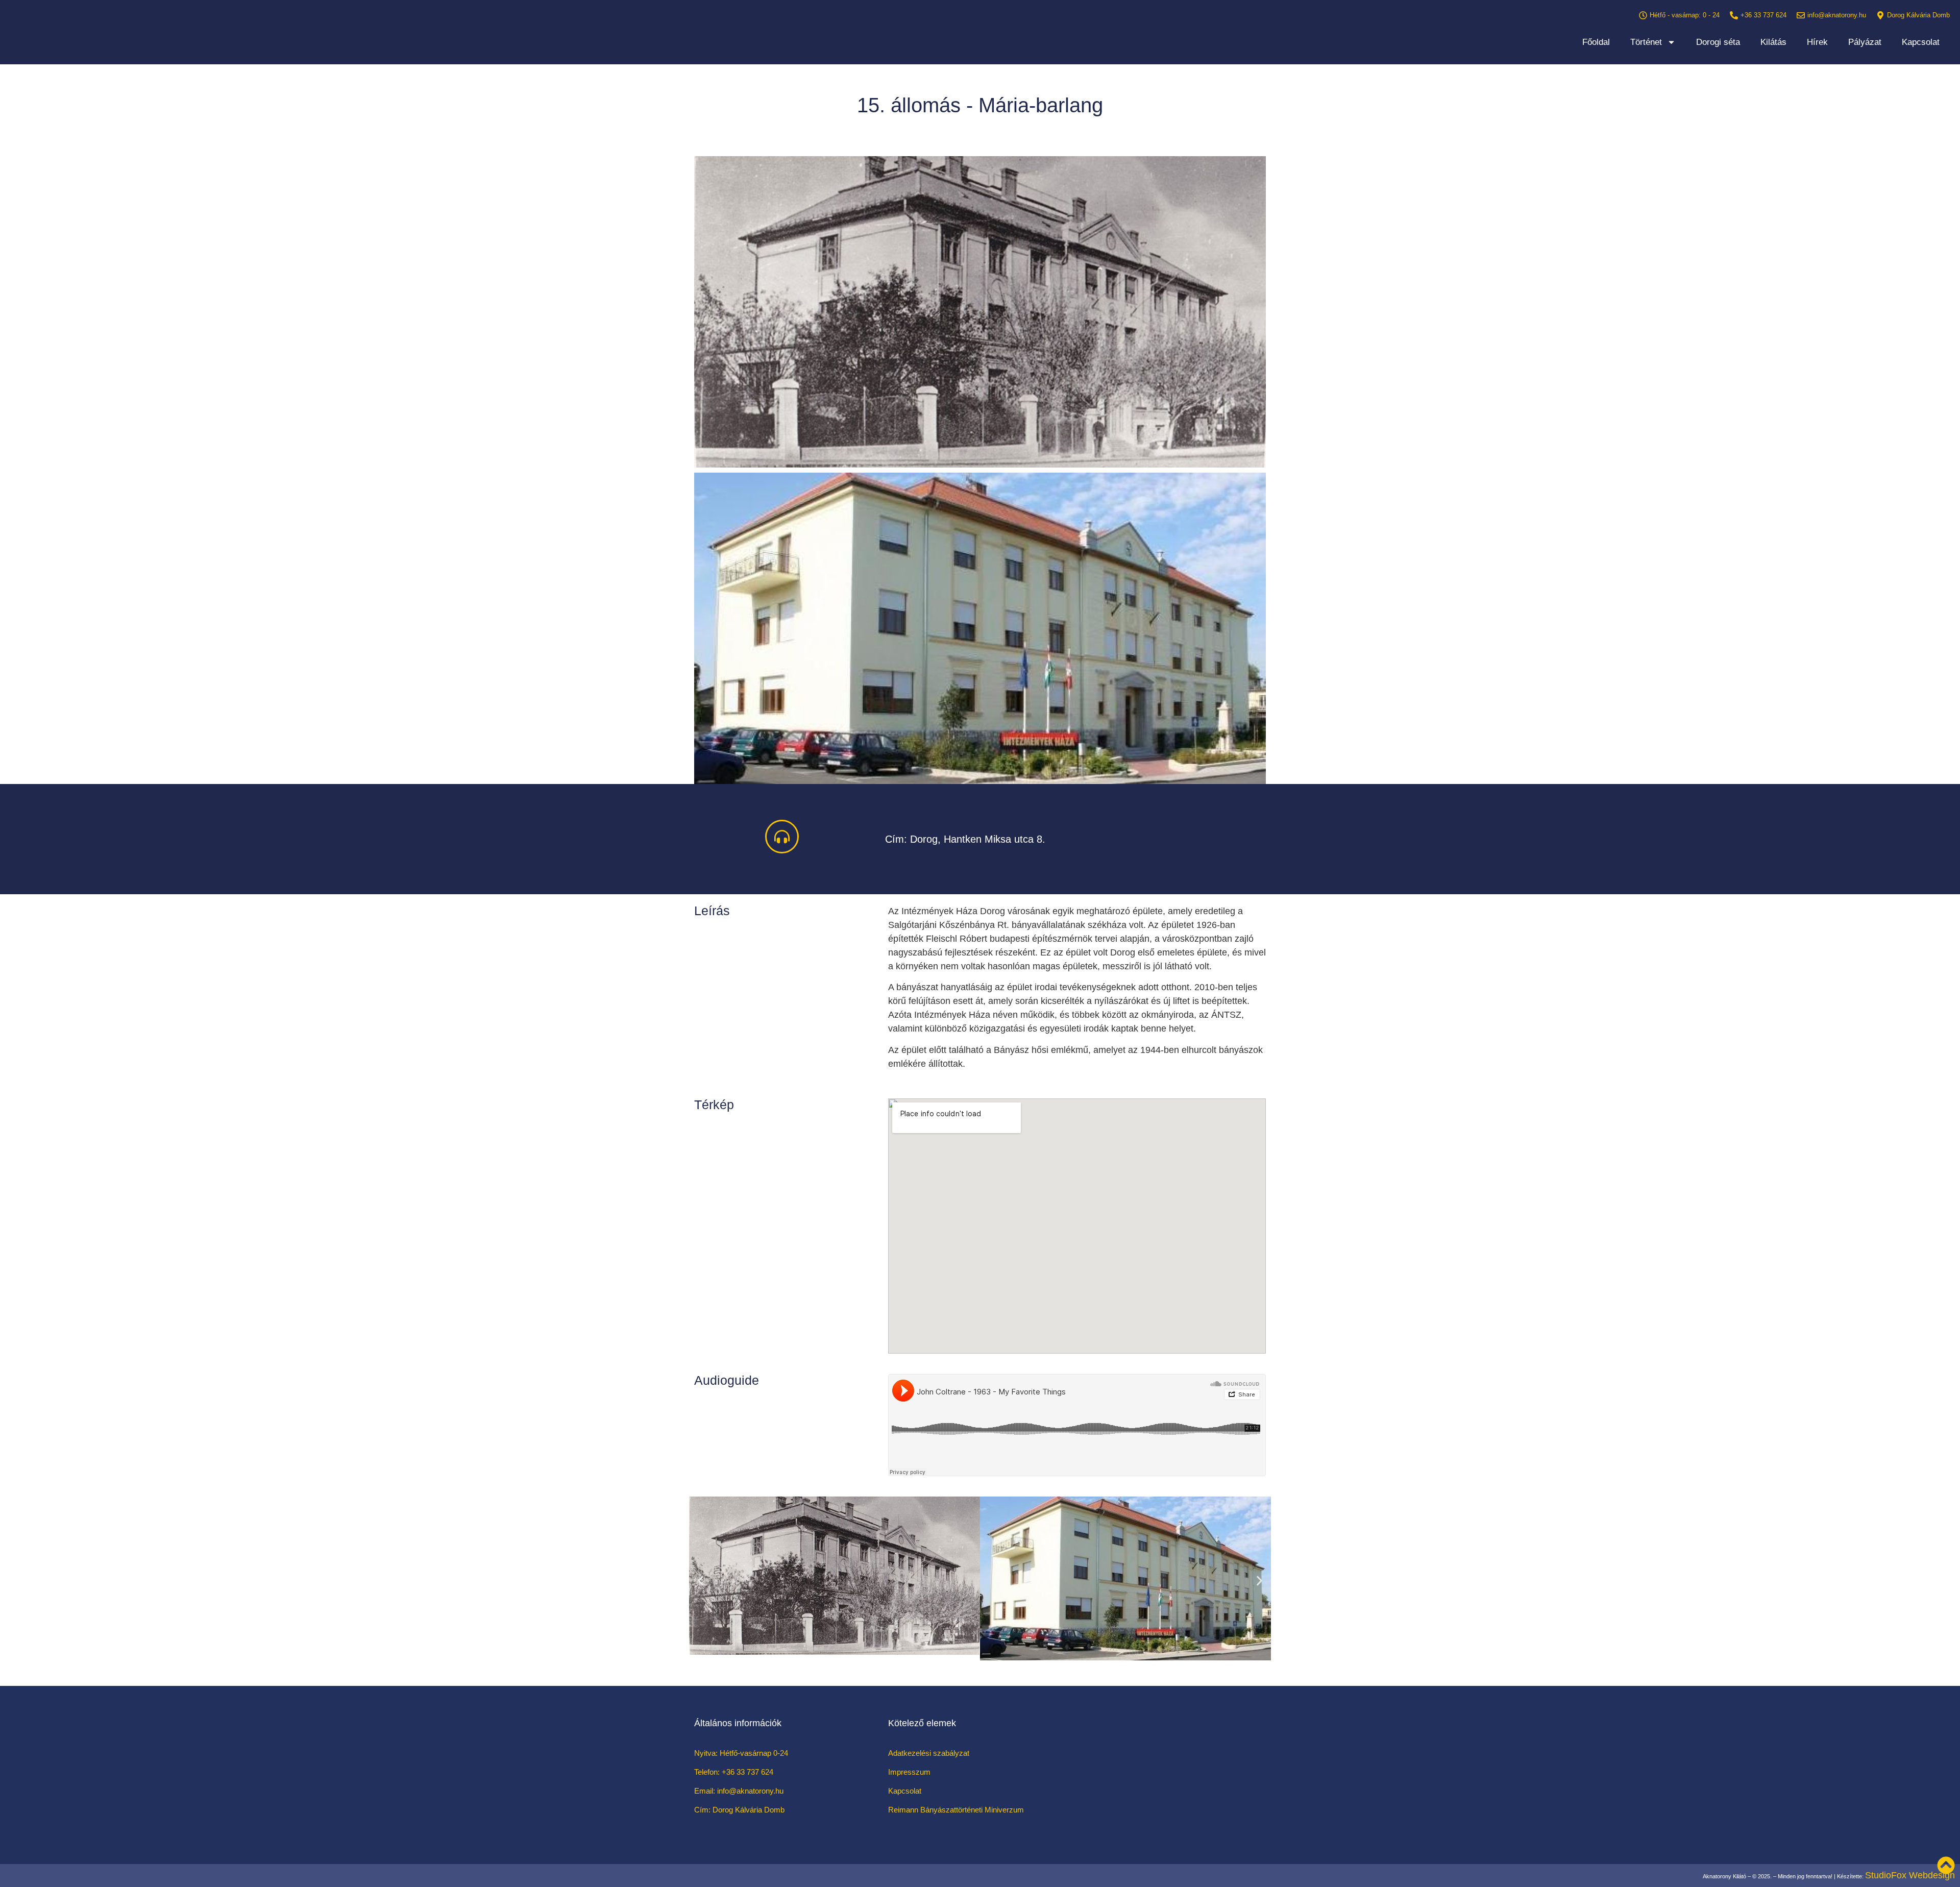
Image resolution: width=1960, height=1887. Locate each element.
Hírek (1817, 42)
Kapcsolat (1921, 42)
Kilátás (1773, 42)
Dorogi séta (1718, 42)
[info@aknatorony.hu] (1801, 15)
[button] (701, 1581)
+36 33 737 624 (1763, 15)
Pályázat (1865, 42)
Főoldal (1596, 42)
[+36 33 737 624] (1734, 15)
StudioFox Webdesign (1910, 1875)
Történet (1646, 42)
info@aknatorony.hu (1837, 15)
